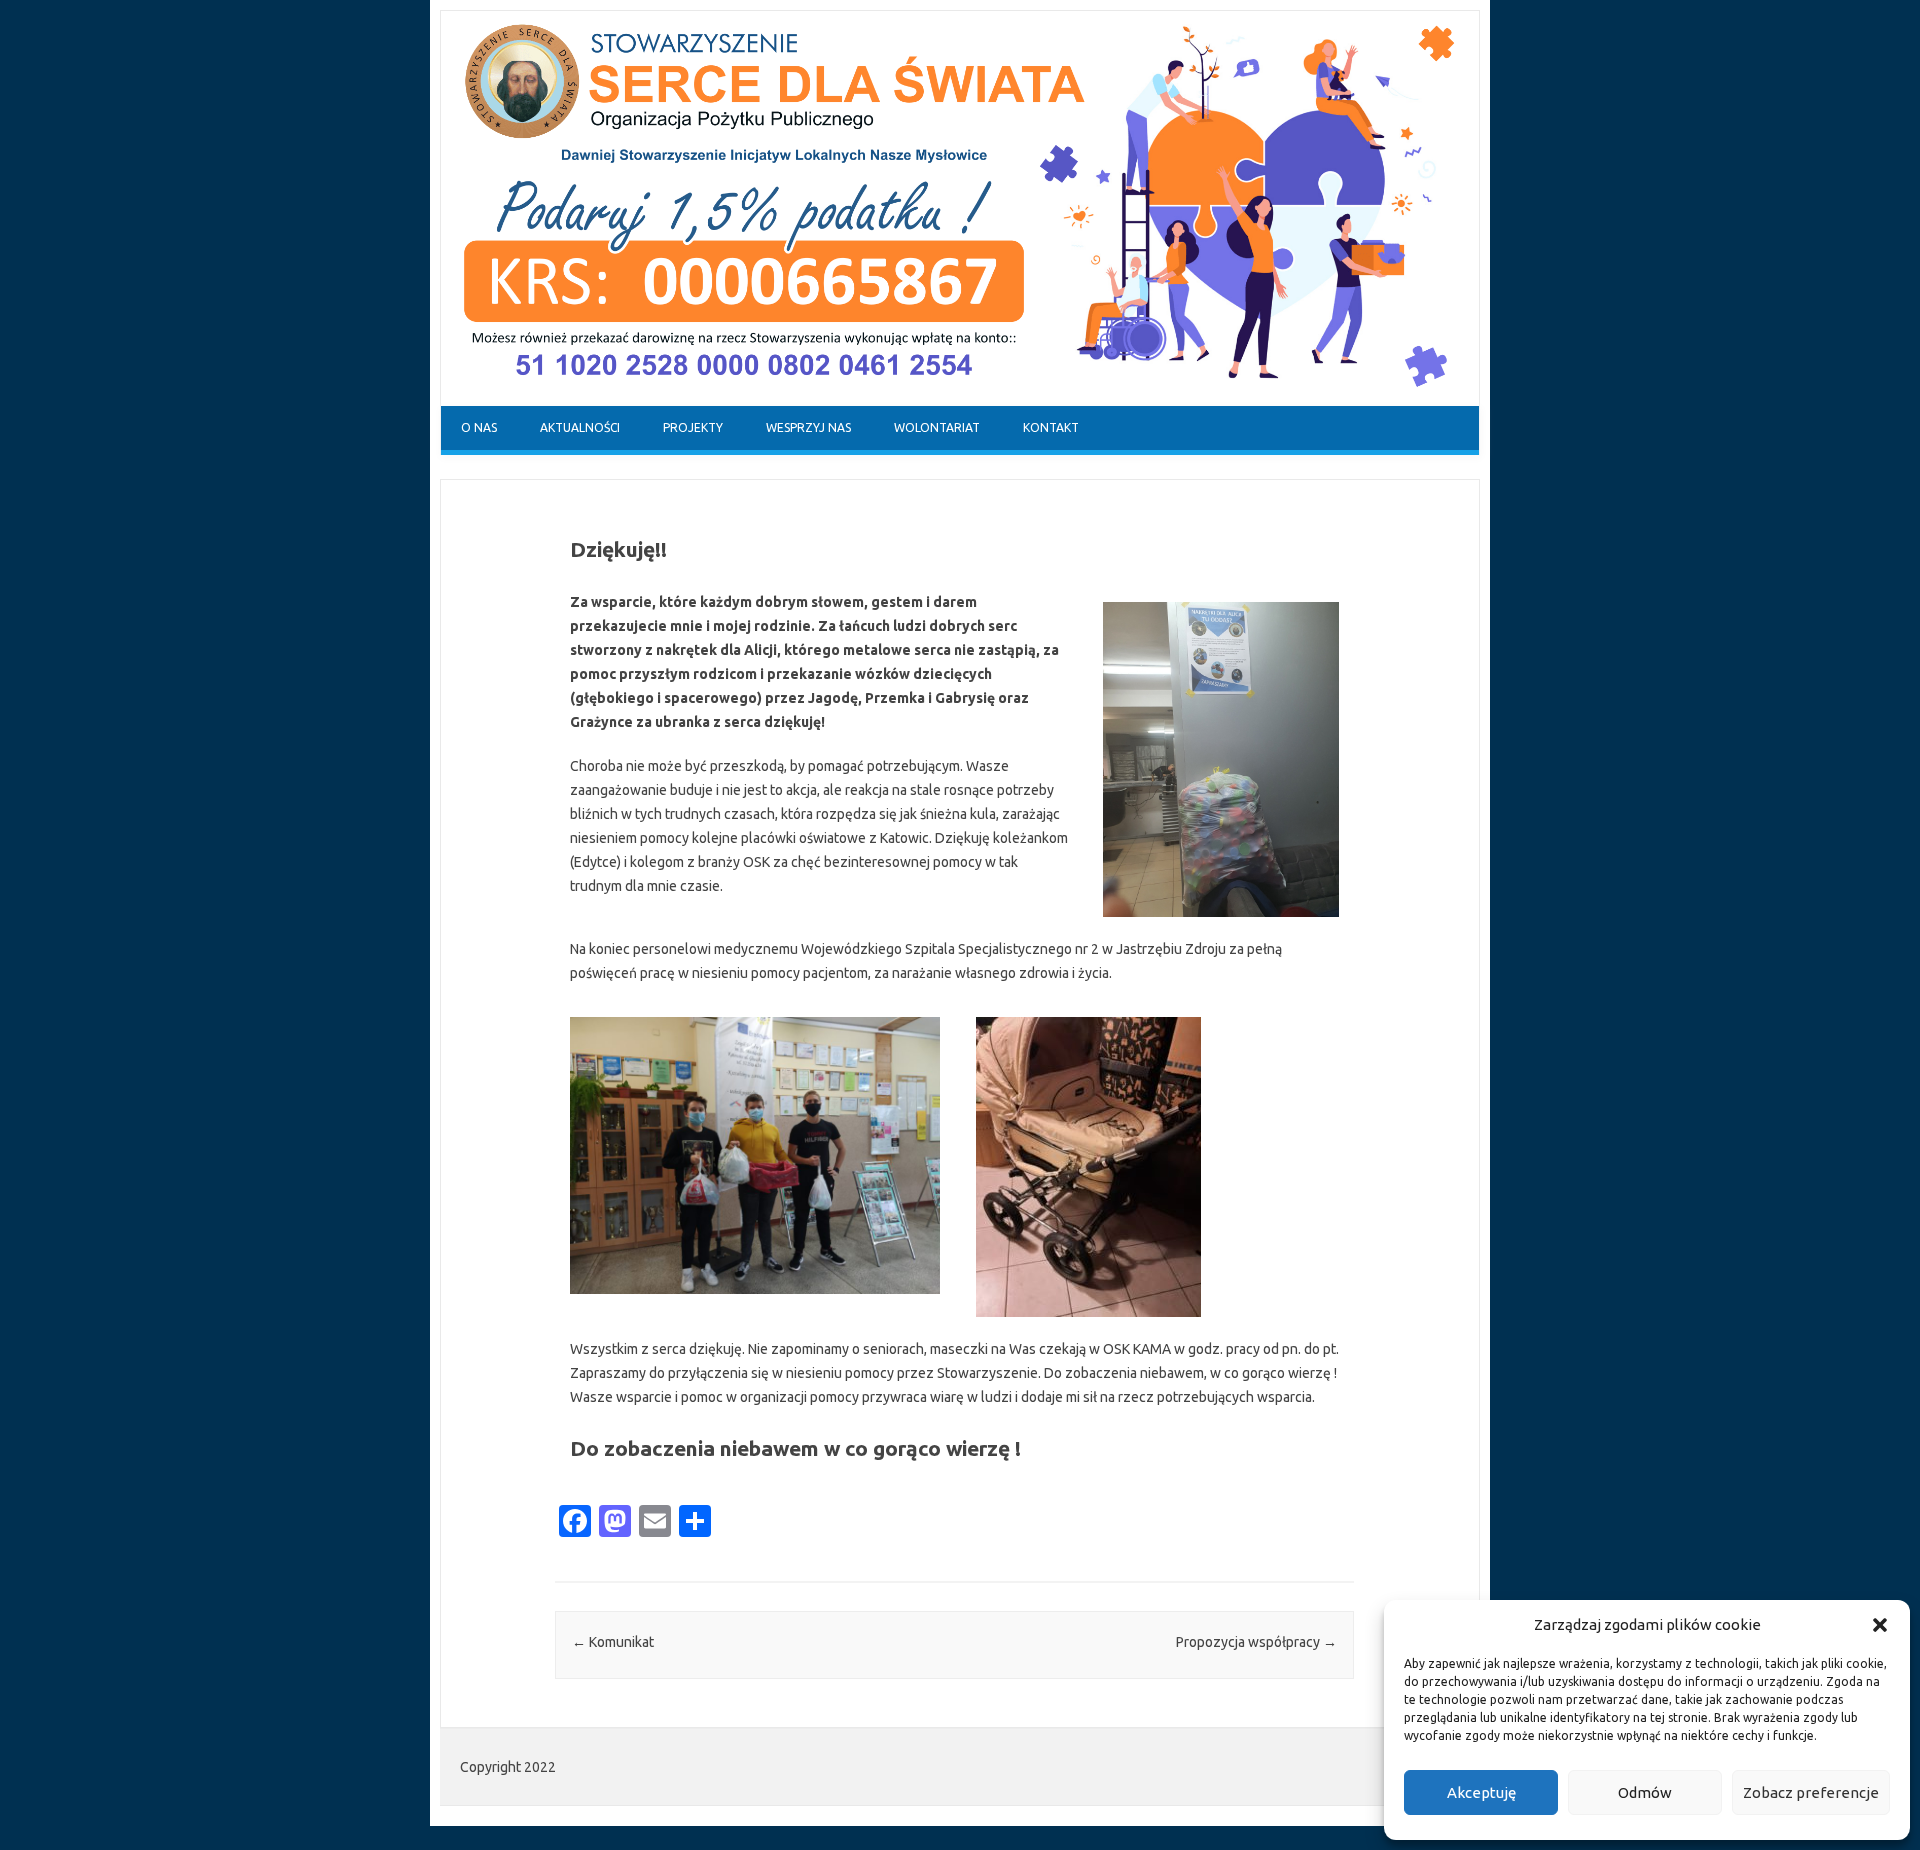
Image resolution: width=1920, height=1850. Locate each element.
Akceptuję (1481, 1792)
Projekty (693, 427)
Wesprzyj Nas (808, 427)
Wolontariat (937, 427)
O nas (479, 427)
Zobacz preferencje (1811, 1792)
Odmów (1645, 1792)
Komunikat (613, 1642)
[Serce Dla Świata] (960, 401)
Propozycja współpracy (1256, 1642)
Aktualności (580, 427)
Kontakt (1051, 427)
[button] (1880, 1625)
